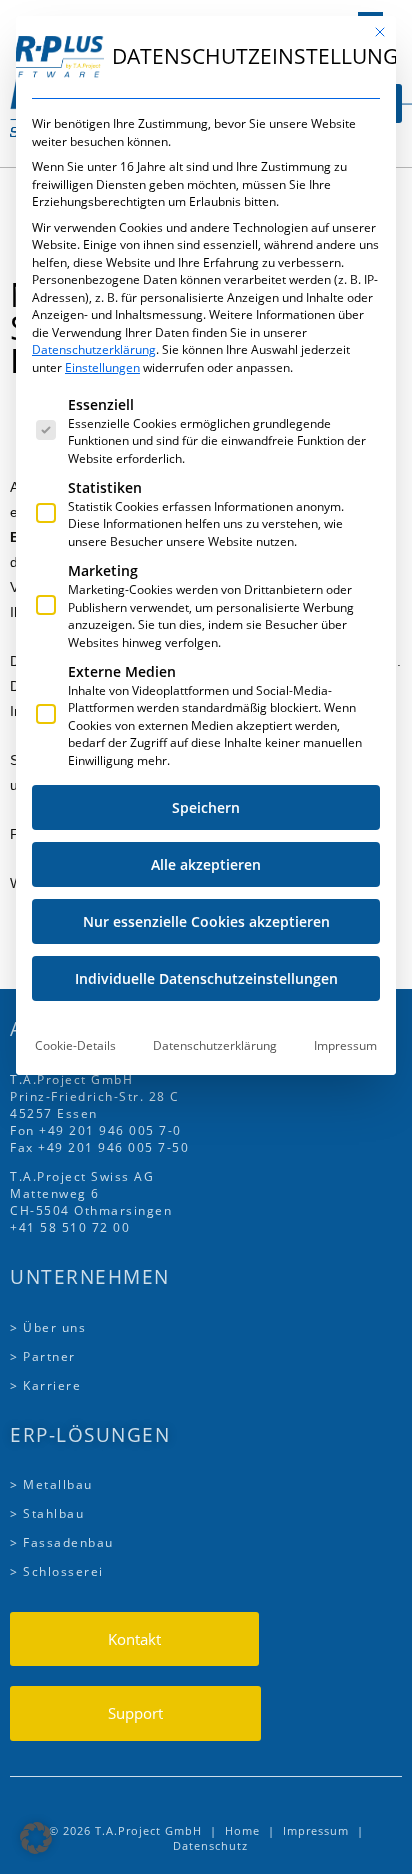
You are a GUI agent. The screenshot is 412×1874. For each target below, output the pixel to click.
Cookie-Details (75, 1045)
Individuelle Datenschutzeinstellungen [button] (206, 978)
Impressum (345, 1045)
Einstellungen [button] (102, 367)
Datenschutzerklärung (94, 349)
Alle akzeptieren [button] (206, 864)
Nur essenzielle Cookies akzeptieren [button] (206, 921)
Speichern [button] (206, 807)
